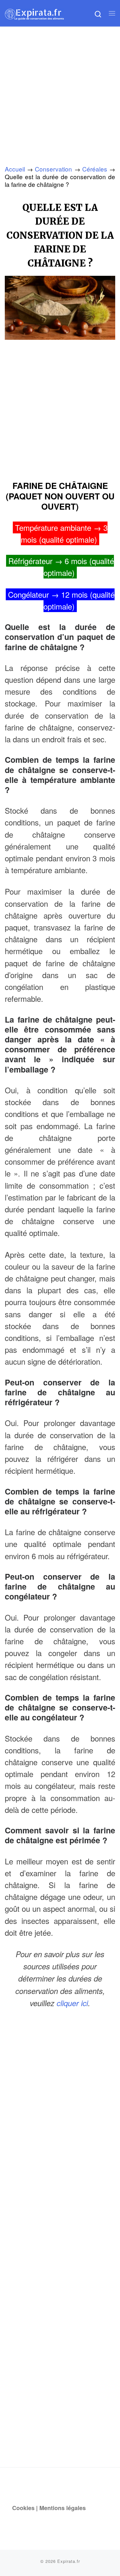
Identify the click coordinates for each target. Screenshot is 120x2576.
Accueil (15, 169)
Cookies (23, 2508)
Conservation (53, 169)
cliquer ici (72, 2003)
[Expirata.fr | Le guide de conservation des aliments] (34, 13)
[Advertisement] (60, 90)
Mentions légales (63, 2508)
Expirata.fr (69, 2561)
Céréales (95, 169)
